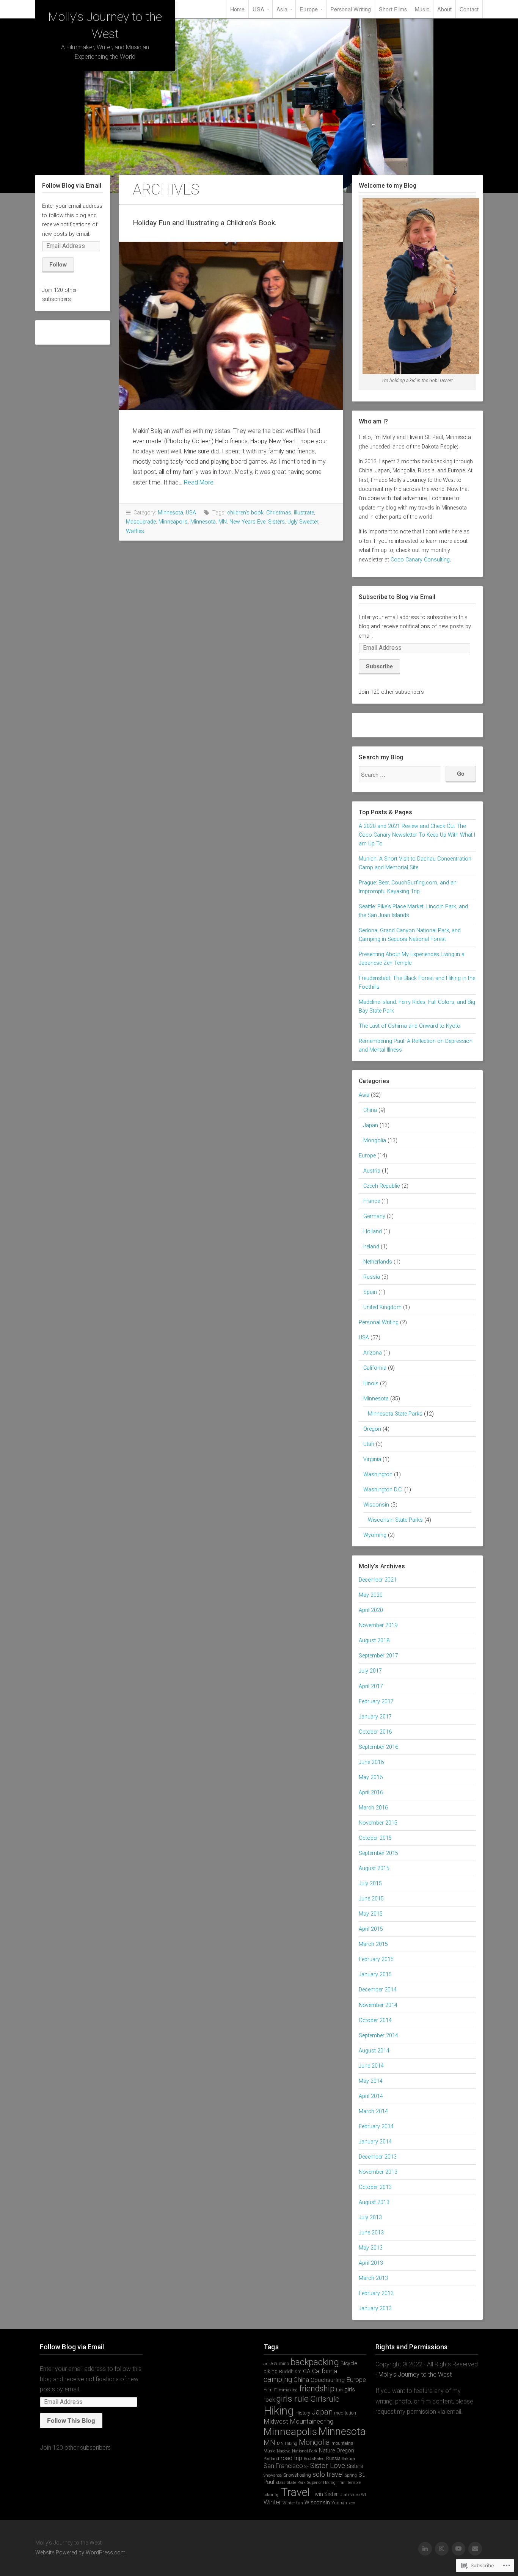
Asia (282, 9)
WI (363, 2495)
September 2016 (378, 1747)
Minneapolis (173, 522)
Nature (327, 2451)
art (266, 2364)
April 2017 (371, 1686)
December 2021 (378, 1580)
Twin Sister (325, 2494)
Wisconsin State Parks (395, 1520)
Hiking (279, 2411)
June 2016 (371, 1762)
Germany (374, 1216)
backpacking (315, 2362)
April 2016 (371, 1793)
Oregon (372, 1429)
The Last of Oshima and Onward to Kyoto (410, 1026)
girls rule (293, 2399)
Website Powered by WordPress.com (80, 2553)
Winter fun (293, 2503)
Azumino (280, 2364)
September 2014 (378, 2036)
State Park (296, 2483)
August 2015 (374, 1868)
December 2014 (378, 1990)
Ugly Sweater (303, 522)
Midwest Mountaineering (298, 2421)
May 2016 (371, 1777)
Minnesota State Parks (395, 1414)
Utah (369, 1444)
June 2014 (371, 2066)
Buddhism (290, 2371)
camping (278, 2379)
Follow (58, 264)
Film (268, 2390)
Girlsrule (325, 2399)
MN (223, 522)
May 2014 (371, 2081)
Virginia (372, 1459)
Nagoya (284, 2451)
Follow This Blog (71, 2420)
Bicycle (349, 2363)
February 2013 (376, 2293)
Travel (295, 2492)
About (445, 9)
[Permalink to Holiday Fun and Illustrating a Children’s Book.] (231, 326)
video (355, 2495)
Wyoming (375, 1535)
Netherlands (378, 1262)
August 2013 (374, 2202)
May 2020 (371, 1595)
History (303, 2413)
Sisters (276, 522)
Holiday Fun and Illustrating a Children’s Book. (205, 223)
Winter (272, 2502)
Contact (469, 9)
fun (339, 2390)
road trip (291, 2458)
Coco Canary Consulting (420, 560)
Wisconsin (376, 1505)
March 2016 (373, 1808)
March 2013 (373, 2278)
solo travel (328, 2474)
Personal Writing (351, 9)
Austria (372, 1171)
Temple (354, 2483)
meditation (345, 2413)
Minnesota (170, 513)
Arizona (373, 1353)
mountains (342, 2443)
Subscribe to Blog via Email (397, 597)
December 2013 (378, 2157)
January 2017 (375, 1717)
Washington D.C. (383, 1490)
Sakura (348, 2459)
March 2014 (373, 2111)
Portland (271, 2459)
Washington (378, 1475)
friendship (317, 2389)
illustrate (304, 513)
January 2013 (375, 2309)
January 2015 (375, 1975)
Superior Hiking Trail (326, 2483)
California (375, 1368)
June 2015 (371, 1899)
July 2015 (370, 1884)
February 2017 (376, 1702)
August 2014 (374, 2051)
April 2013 (371, 2263)
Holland (373, 1232)
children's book (245, 513)
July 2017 (370, 1671)
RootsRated (314, 2459)
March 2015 (373, 1944)
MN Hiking (287, 2444)
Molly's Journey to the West (415, 2375)
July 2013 (370, 2218)
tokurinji (272, 2495)
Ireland (371, 1247)
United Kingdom (382, 1307)
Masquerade (141, 522)
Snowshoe (273, 2475)
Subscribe (379, 666)
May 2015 (371, 1914)
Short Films (393, 9)
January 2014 (375, 2142)
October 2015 (375, 1838)
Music (422, 9)
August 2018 (374, 1641)
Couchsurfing (328, 2380)
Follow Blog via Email (72, 186)
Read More (199, 482)
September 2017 (378, 1656)
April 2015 (371, 1929)
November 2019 (378, 1625)
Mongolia (375, 1141)
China (370, 1110)
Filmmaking (286, 2390)
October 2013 (375, 2187)
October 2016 (375, 1732)
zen (352, 2503)
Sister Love (328, 2466)
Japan (371, 1125)
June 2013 (371, 2233)
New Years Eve (247, 522)
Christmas (279, 513)
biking (271, 2371)
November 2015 (378, 1823)
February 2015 (376, 1959)
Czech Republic (382, 1186)
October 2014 (375, 2020)
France (372, 1201)
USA (258, 9)
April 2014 (371, 2096)
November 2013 (378, 2172)
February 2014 (376, 2127)
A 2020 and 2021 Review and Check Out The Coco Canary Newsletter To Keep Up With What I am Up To (417, 835)
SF (307, 2467)
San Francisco (283, 2466)
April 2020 (371, 1610)
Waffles (135, 531)
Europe (309, 9)
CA (307, 2371)
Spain (370, 1292)
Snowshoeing (297, 2475)
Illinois (371, 1384)
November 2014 (378, 2005)
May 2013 (371, 2248)
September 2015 (378, 1853)
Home (237, 9)
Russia (372, 1277)
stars (281, 2483)
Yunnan (339, 2503)
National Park (305, 2451)
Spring (351, 2475)
